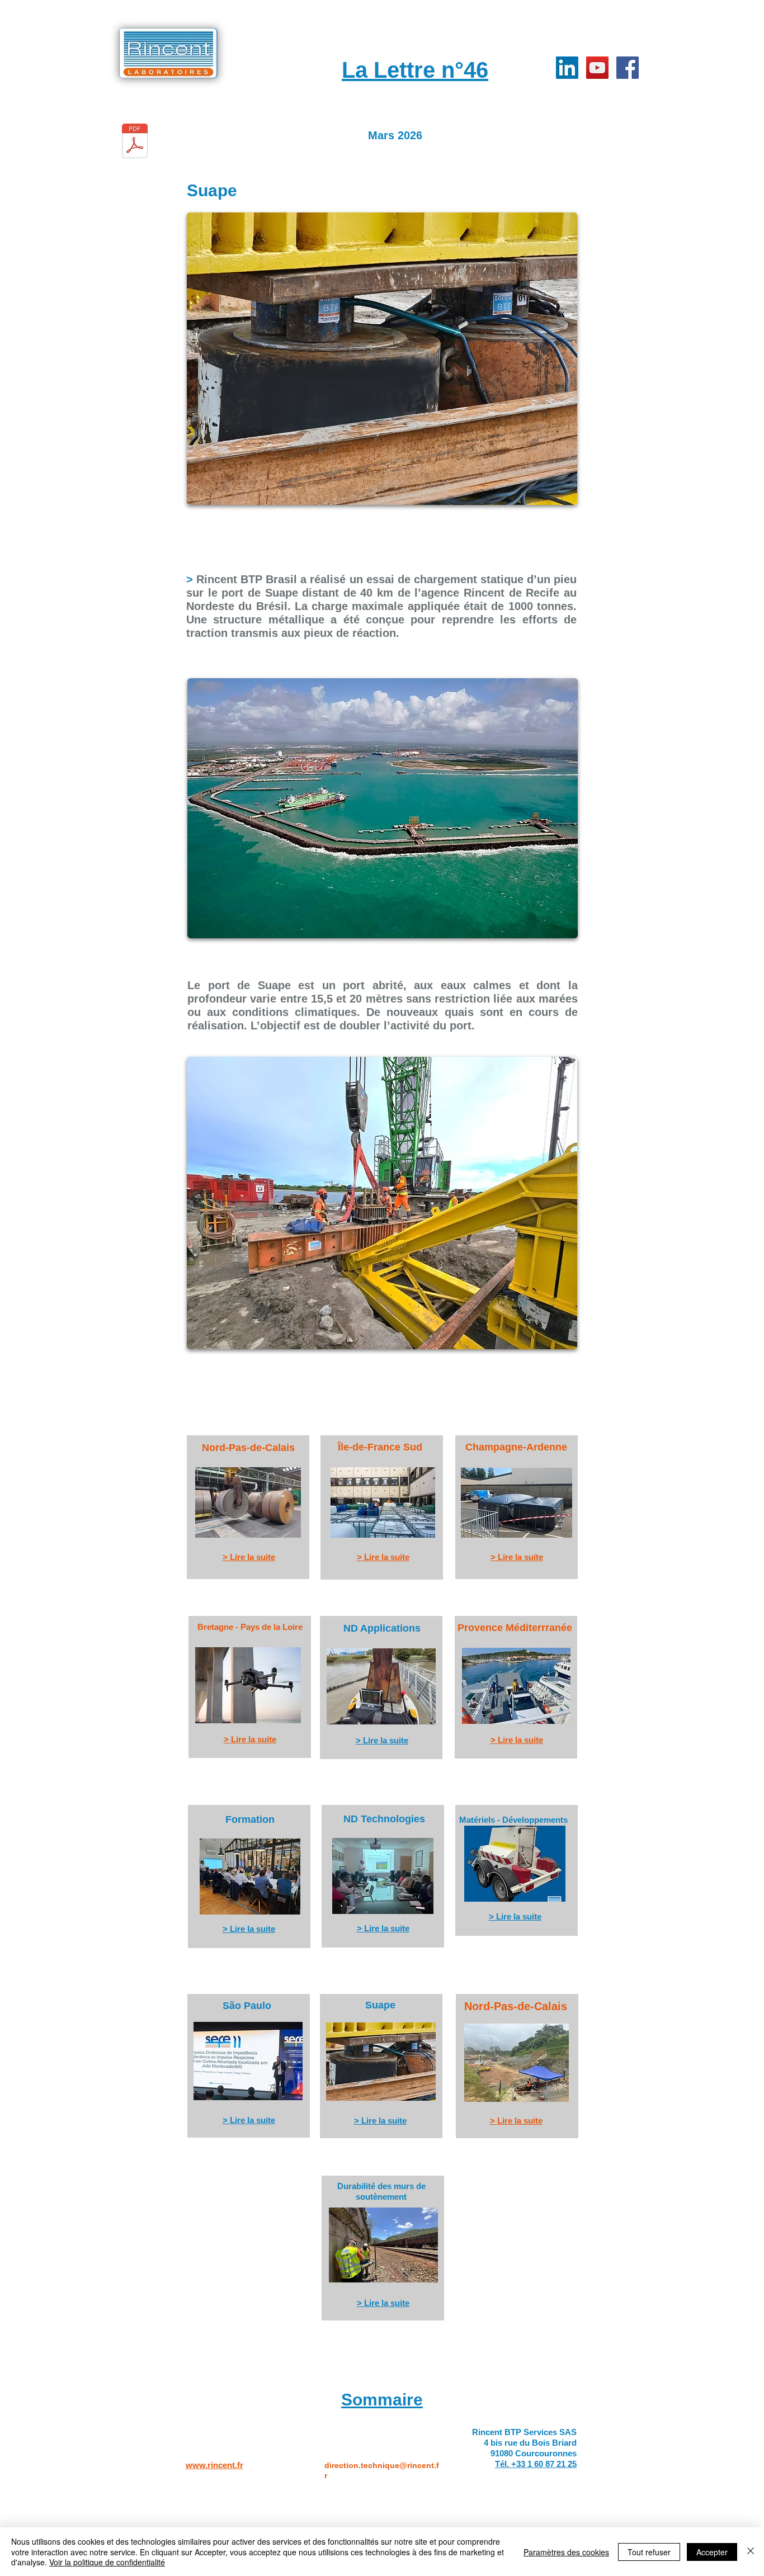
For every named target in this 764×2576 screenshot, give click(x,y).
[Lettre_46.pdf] (135, 142)
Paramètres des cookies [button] (566, 2552)
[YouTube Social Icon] (597, 68)
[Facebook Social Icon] (628, 68)
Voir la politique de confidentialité (107, 2562)
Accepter (712, 2552)
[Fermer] (751, 2552)
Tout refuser (649, 2552)
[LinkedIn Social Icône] (567, 68)
